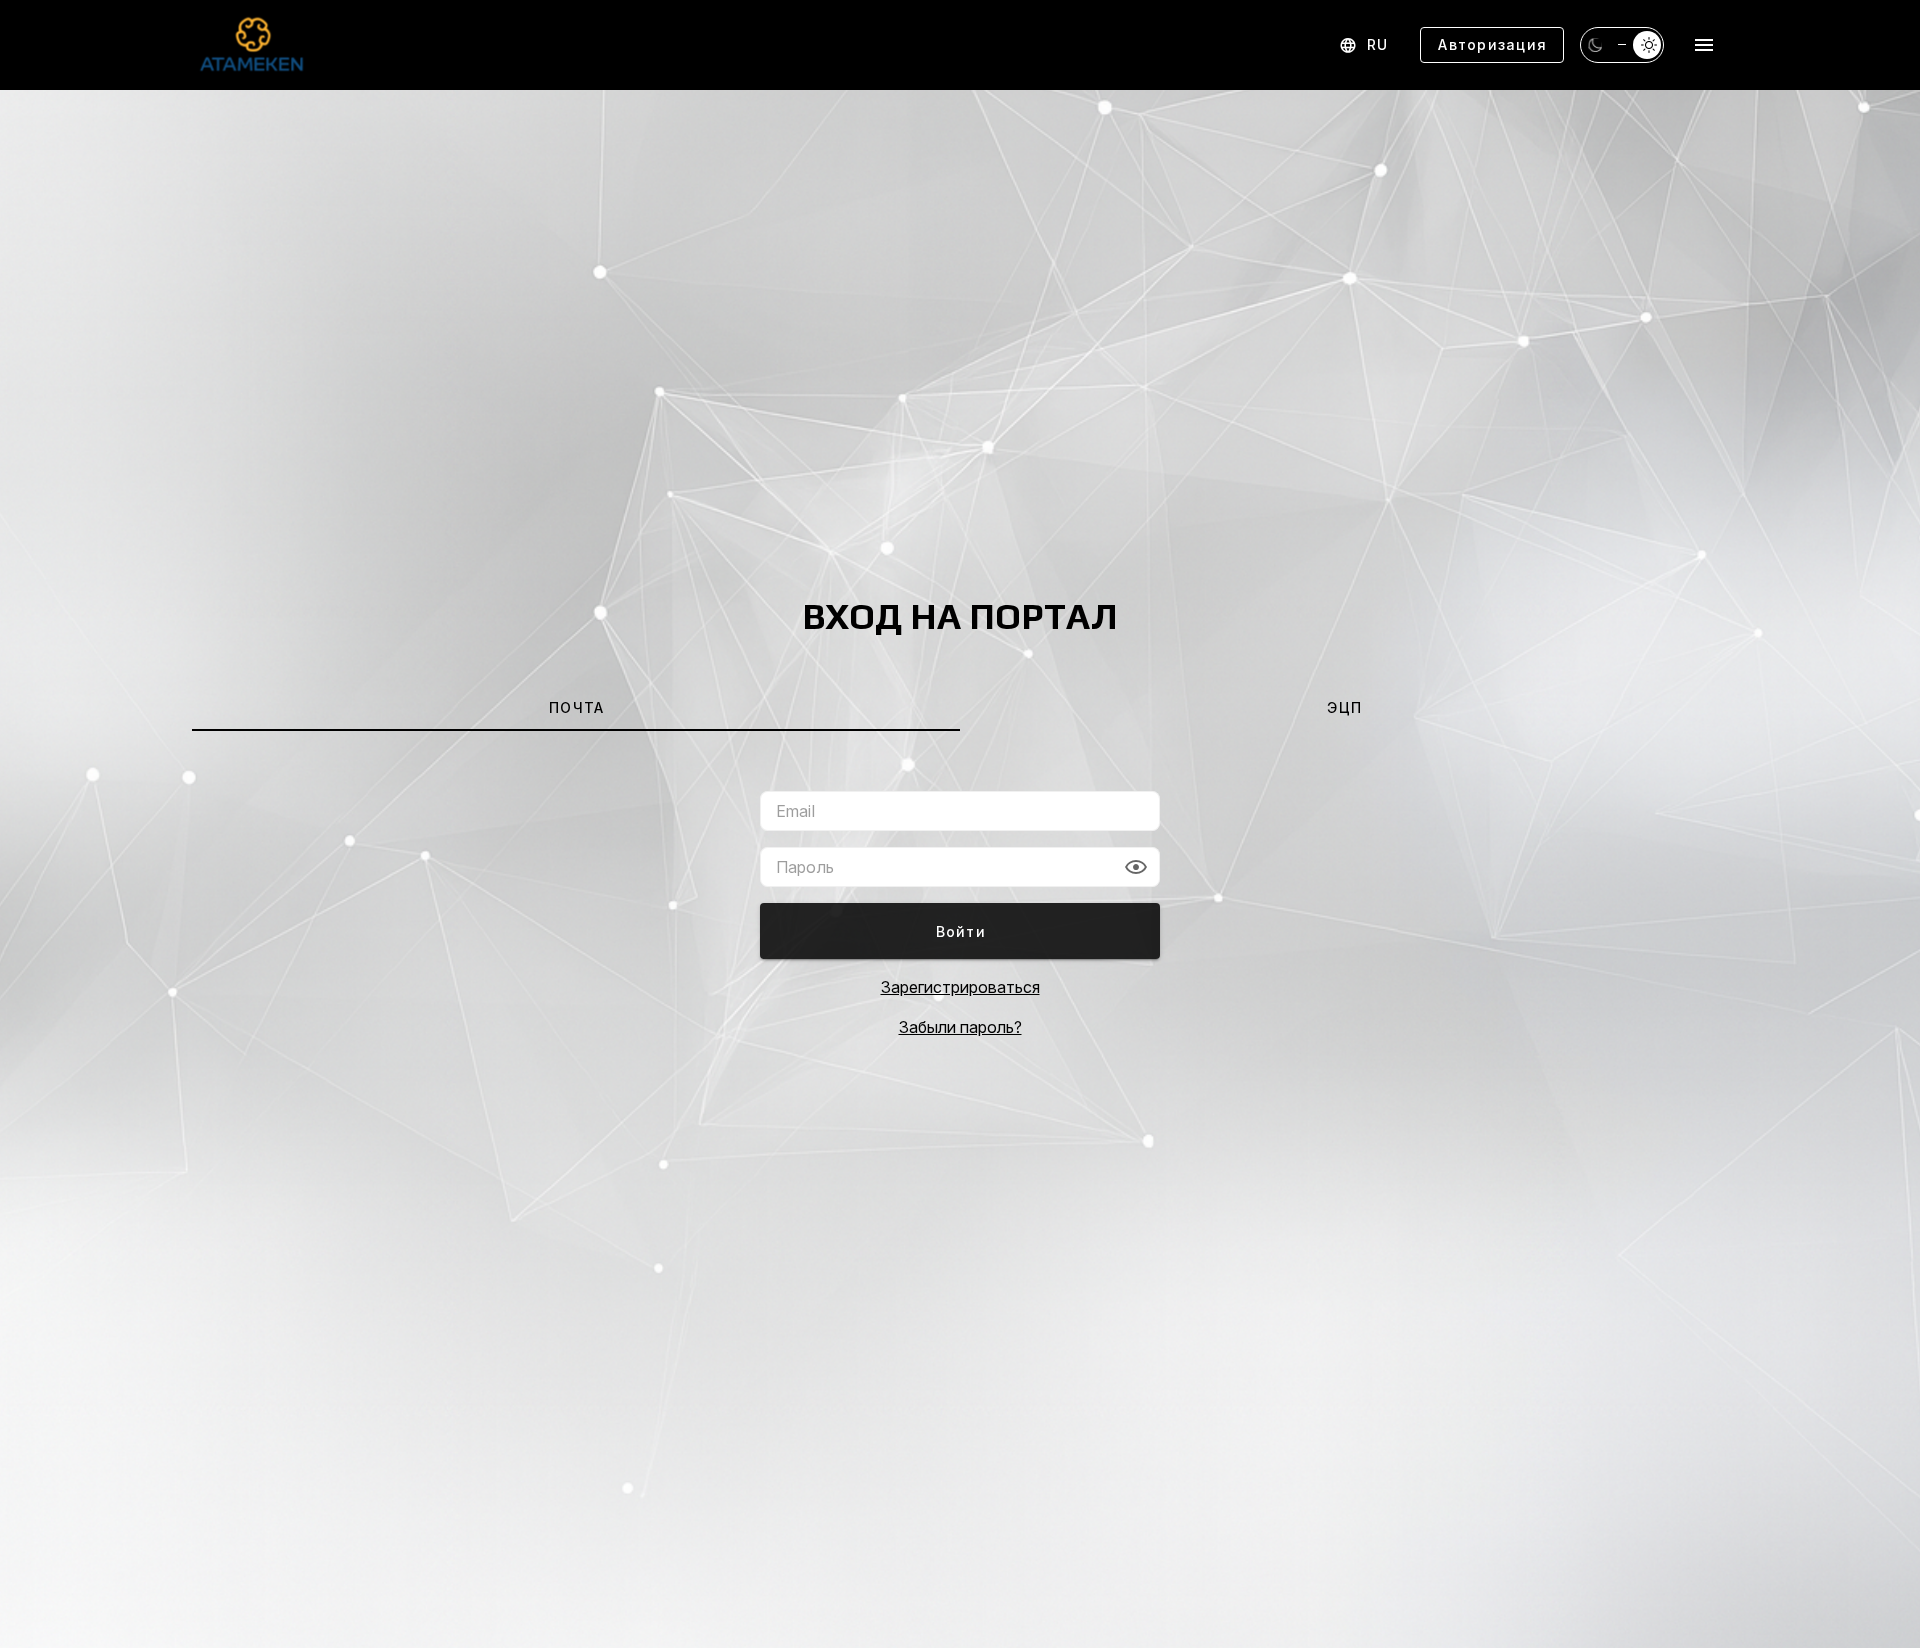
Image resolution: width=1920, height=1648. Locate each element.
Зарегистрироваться (960, 987)
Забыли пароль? (960, 1027)
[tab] (576, 707)
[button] (1136, 867)
